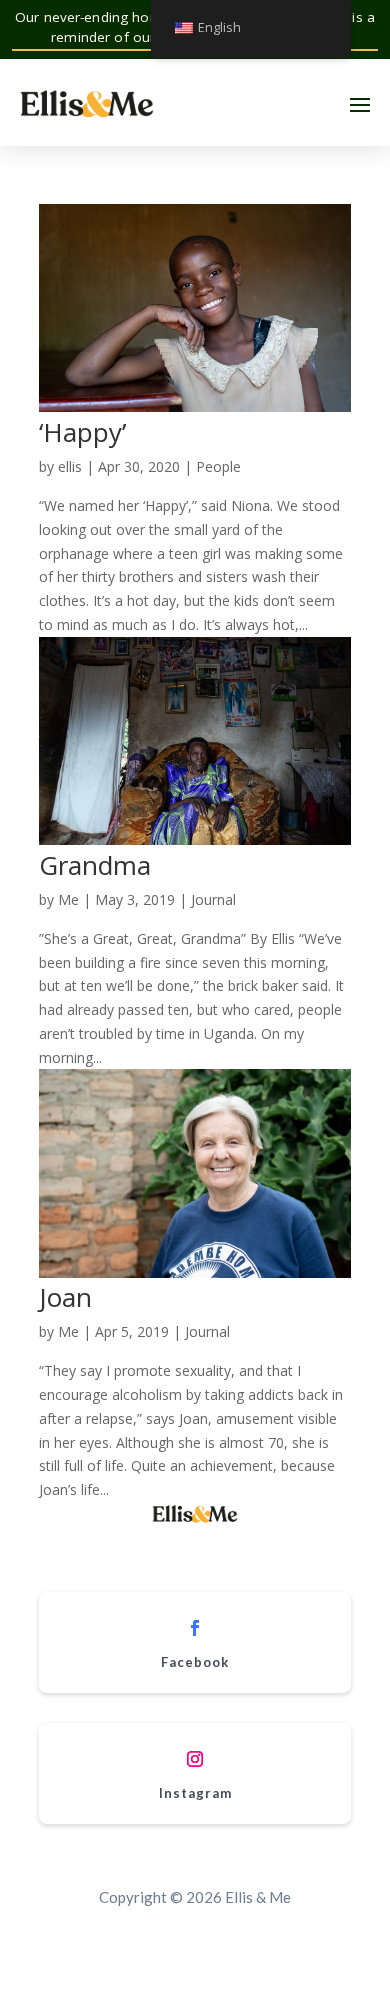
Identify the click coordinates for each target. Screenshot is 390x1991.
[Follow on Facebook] (195, 1628)
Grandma (95, 865)
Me (68, 899)
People (218, 466)
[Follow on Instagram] (195, 1759)
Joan (65, 1297)
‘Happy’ (82, 432)
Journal (213, 899)
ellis (70, 466)
